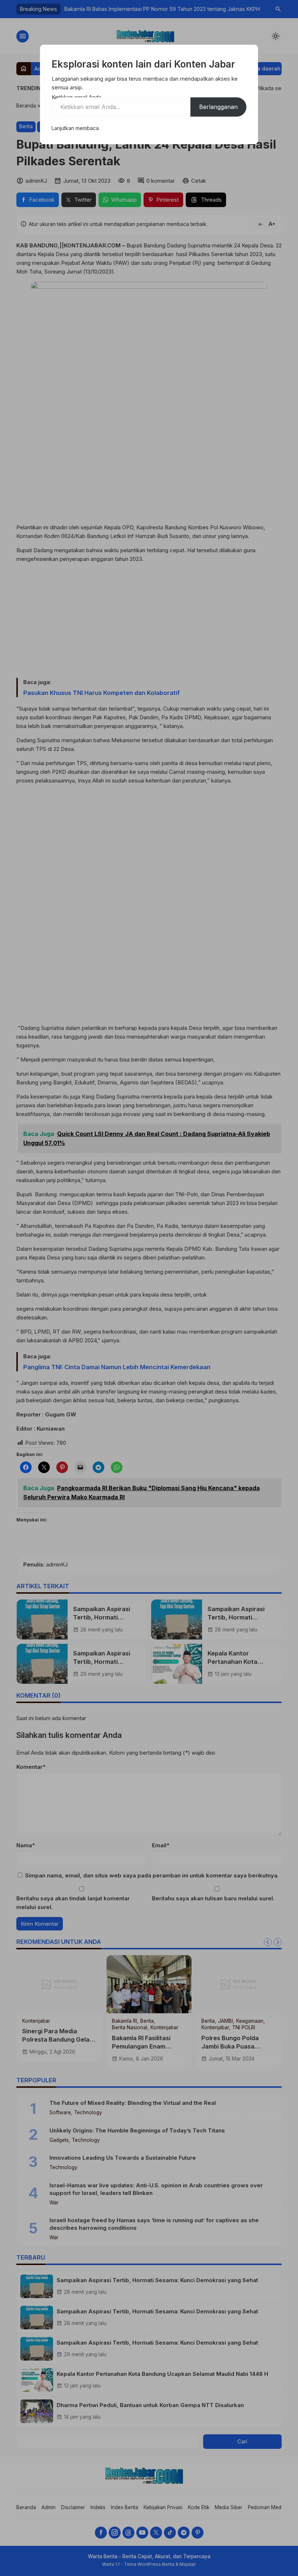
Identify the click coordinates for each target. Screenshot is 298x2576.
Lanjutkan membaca (75, 128)
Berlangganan (218, 107)
